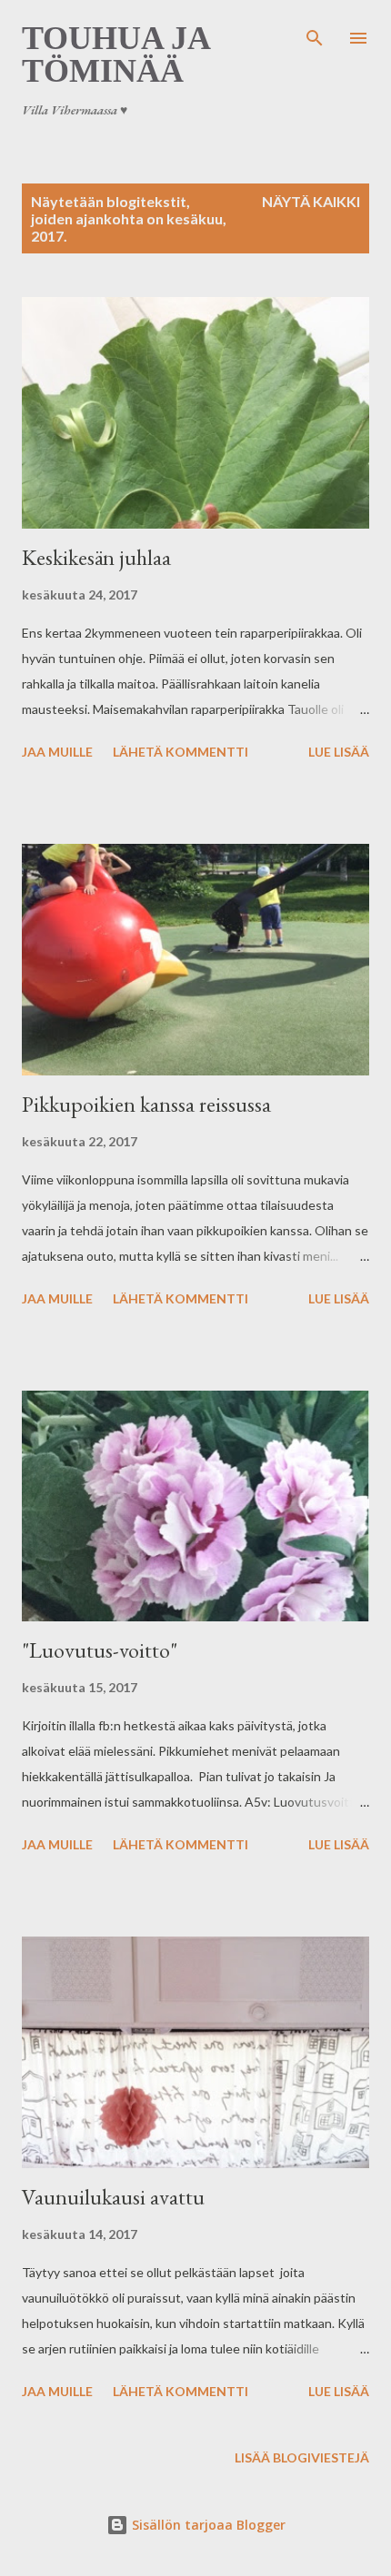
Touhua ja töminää (115, 54)
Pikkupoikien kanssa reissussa (146, 1104)
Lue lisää (339, 752)
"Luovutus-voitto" (100, 1650)
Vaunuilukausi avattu (113, 2197)
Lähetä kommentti (180, 752)
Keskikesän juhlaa (96, 557)
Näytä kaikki (311, 201)
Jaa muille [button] (57, 752)
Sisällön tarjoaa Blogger (207, 2525)
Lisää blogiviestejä (302, 2457)
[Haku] (315, 33)
